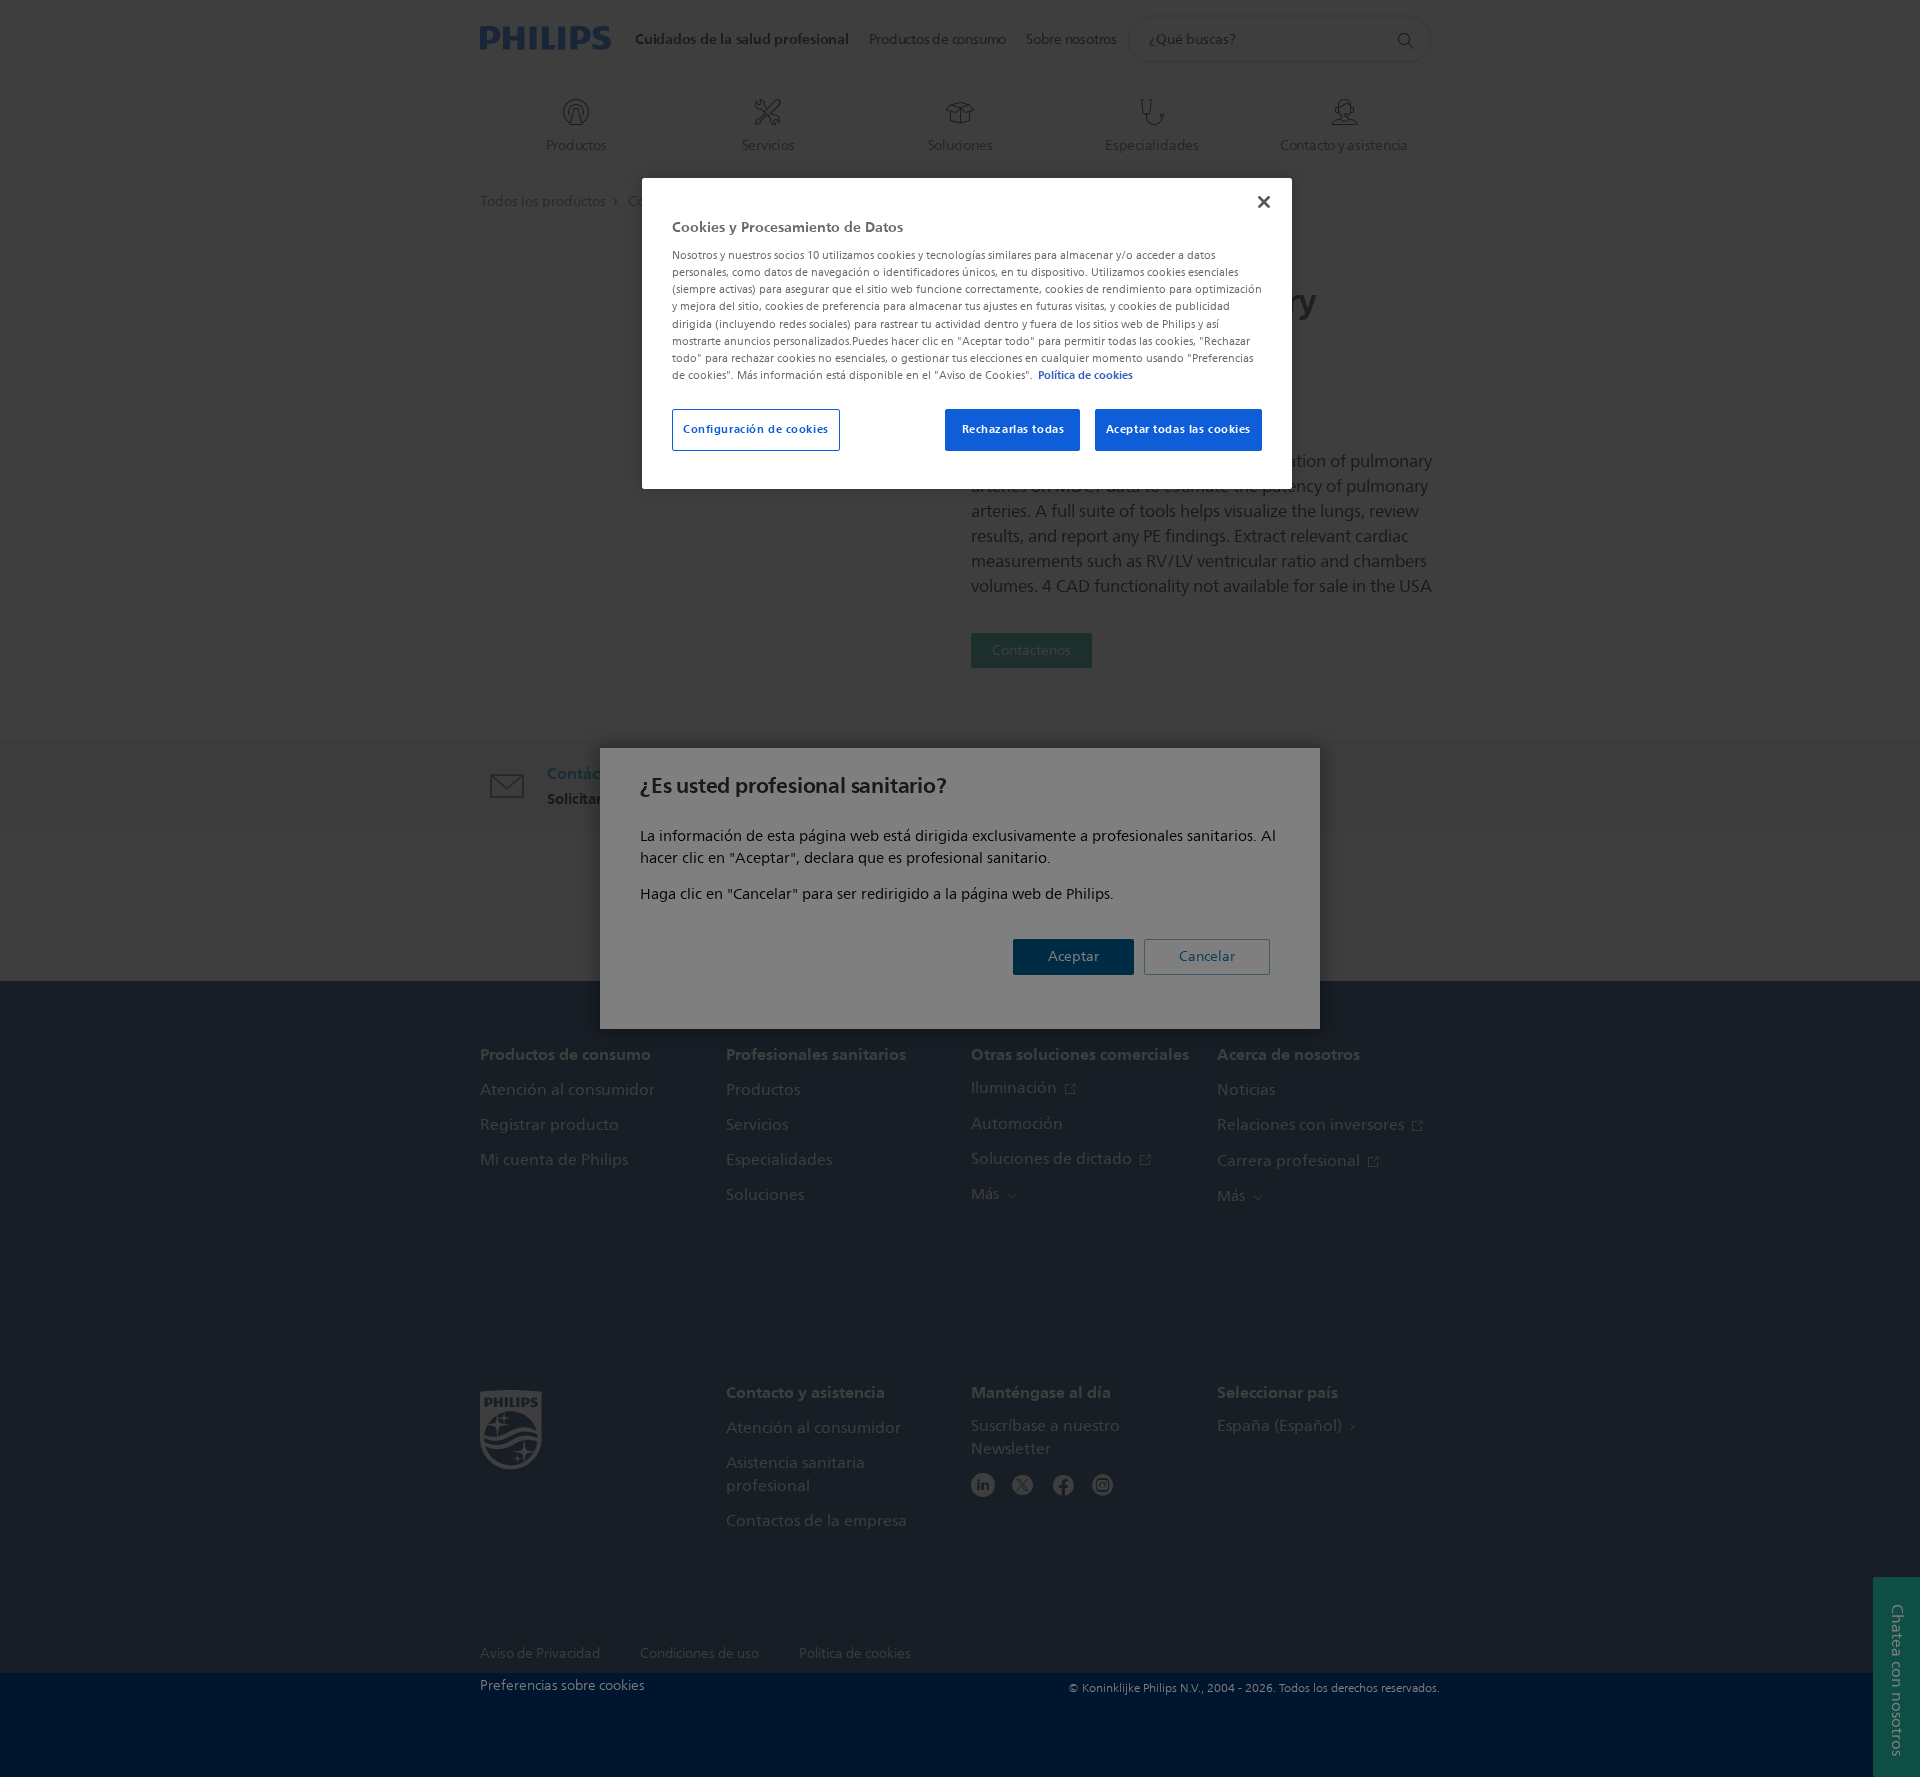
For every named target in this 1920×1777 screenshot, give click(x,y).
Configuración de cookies (756, 429)
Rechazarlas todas (1013, 429)
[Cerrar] (1264, 202)
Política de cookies (1085, 375)
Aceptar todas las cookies (1178, 429)
